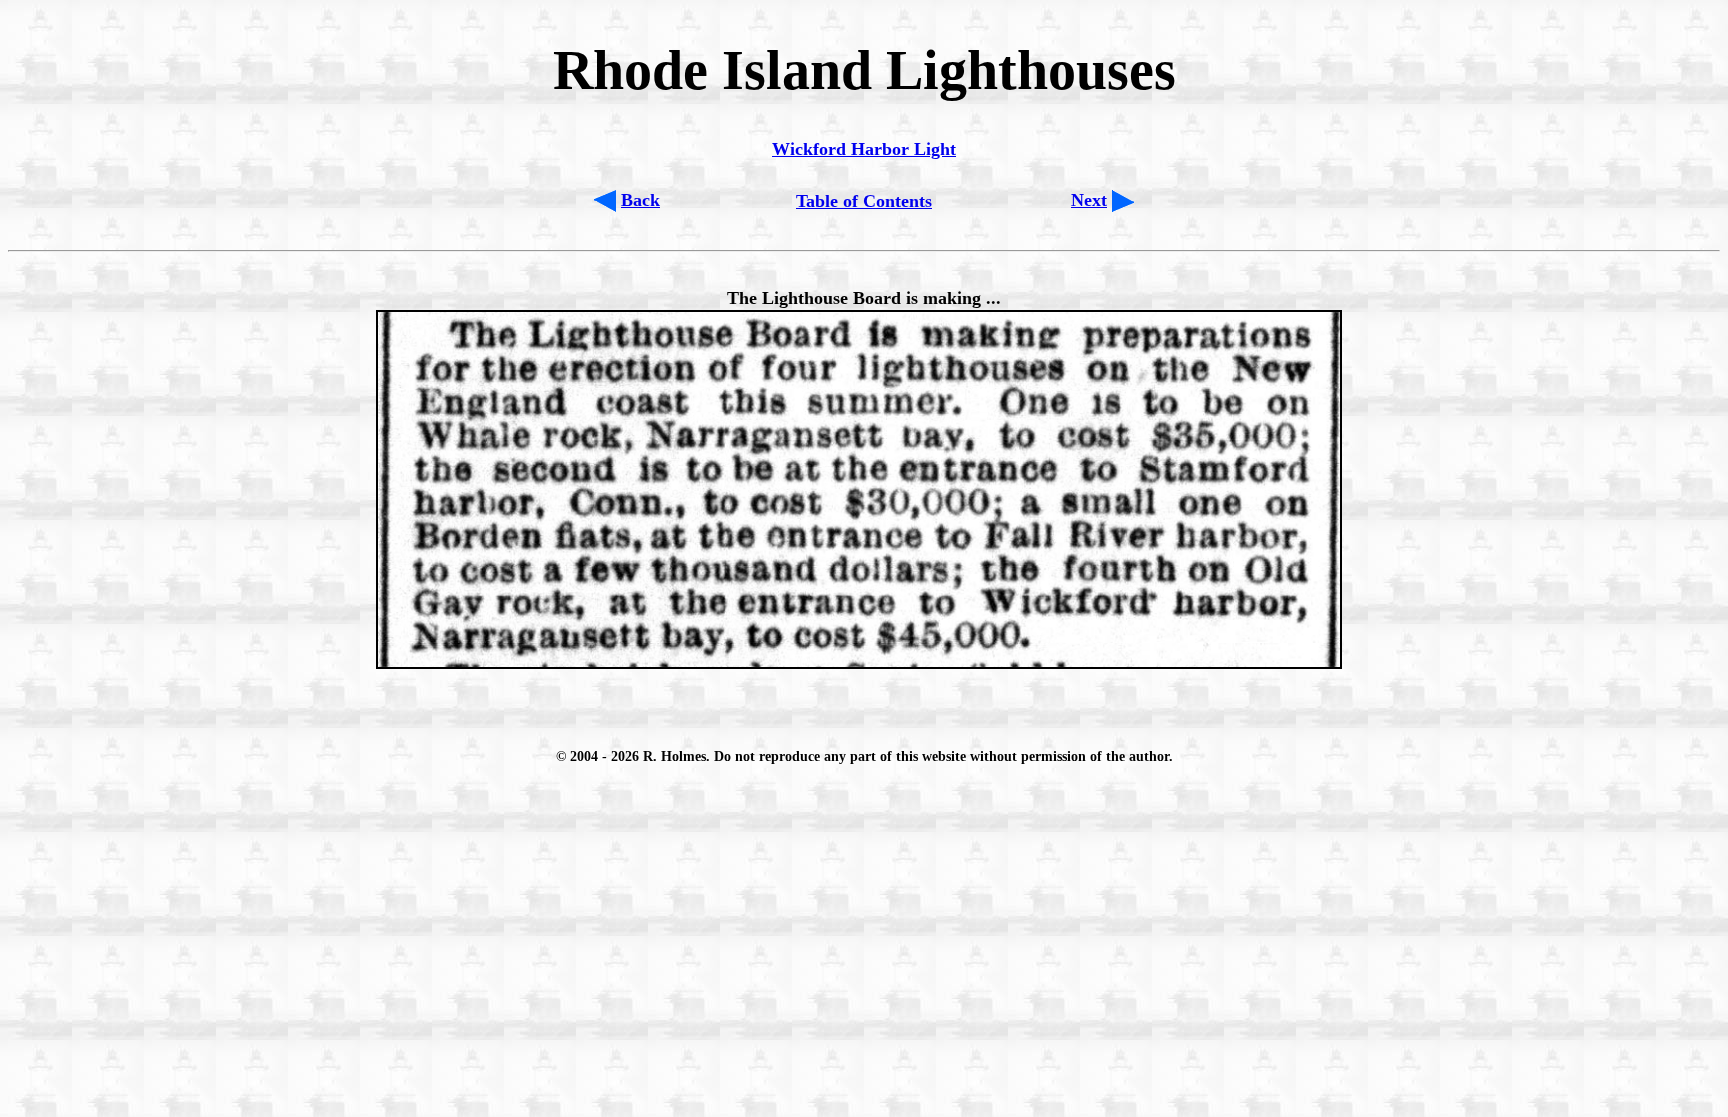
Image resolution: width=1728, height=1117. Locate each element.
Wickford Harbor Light (864, 149)
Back (640, 200)
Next (1089, 200)
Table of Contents (864, 201)
